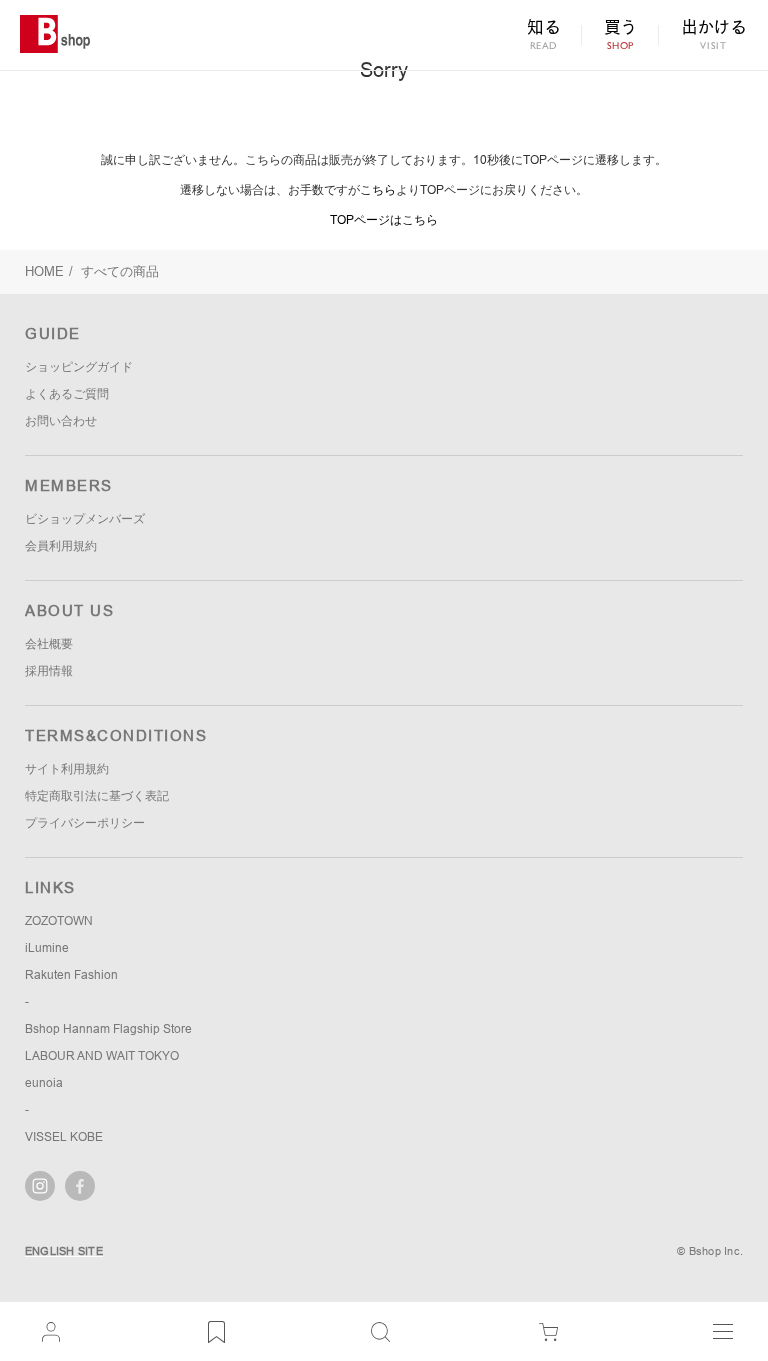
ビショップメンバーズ (85, 519)
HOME (44, 271)
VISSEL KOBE (64, 1137)
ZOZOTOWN (59, 921)
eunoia (44, 1083)
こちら (378, 190)
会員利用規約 (61, 546)
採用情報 (49, 671)
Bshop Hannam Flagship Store (108, 1029)
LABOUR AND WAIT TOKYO (102, 1056)
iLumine (47, 948)
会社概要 (49, 644)
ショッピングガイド (79, 367)
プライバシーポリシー (85, 823)
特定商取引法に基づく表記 (97, 796)
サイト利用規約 (67, 769)
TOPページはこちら (384, 220)
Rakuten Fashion (71, 975)
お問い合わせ (61, 421)
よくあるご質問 (67, 394)
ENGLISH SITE (64, 1251)
